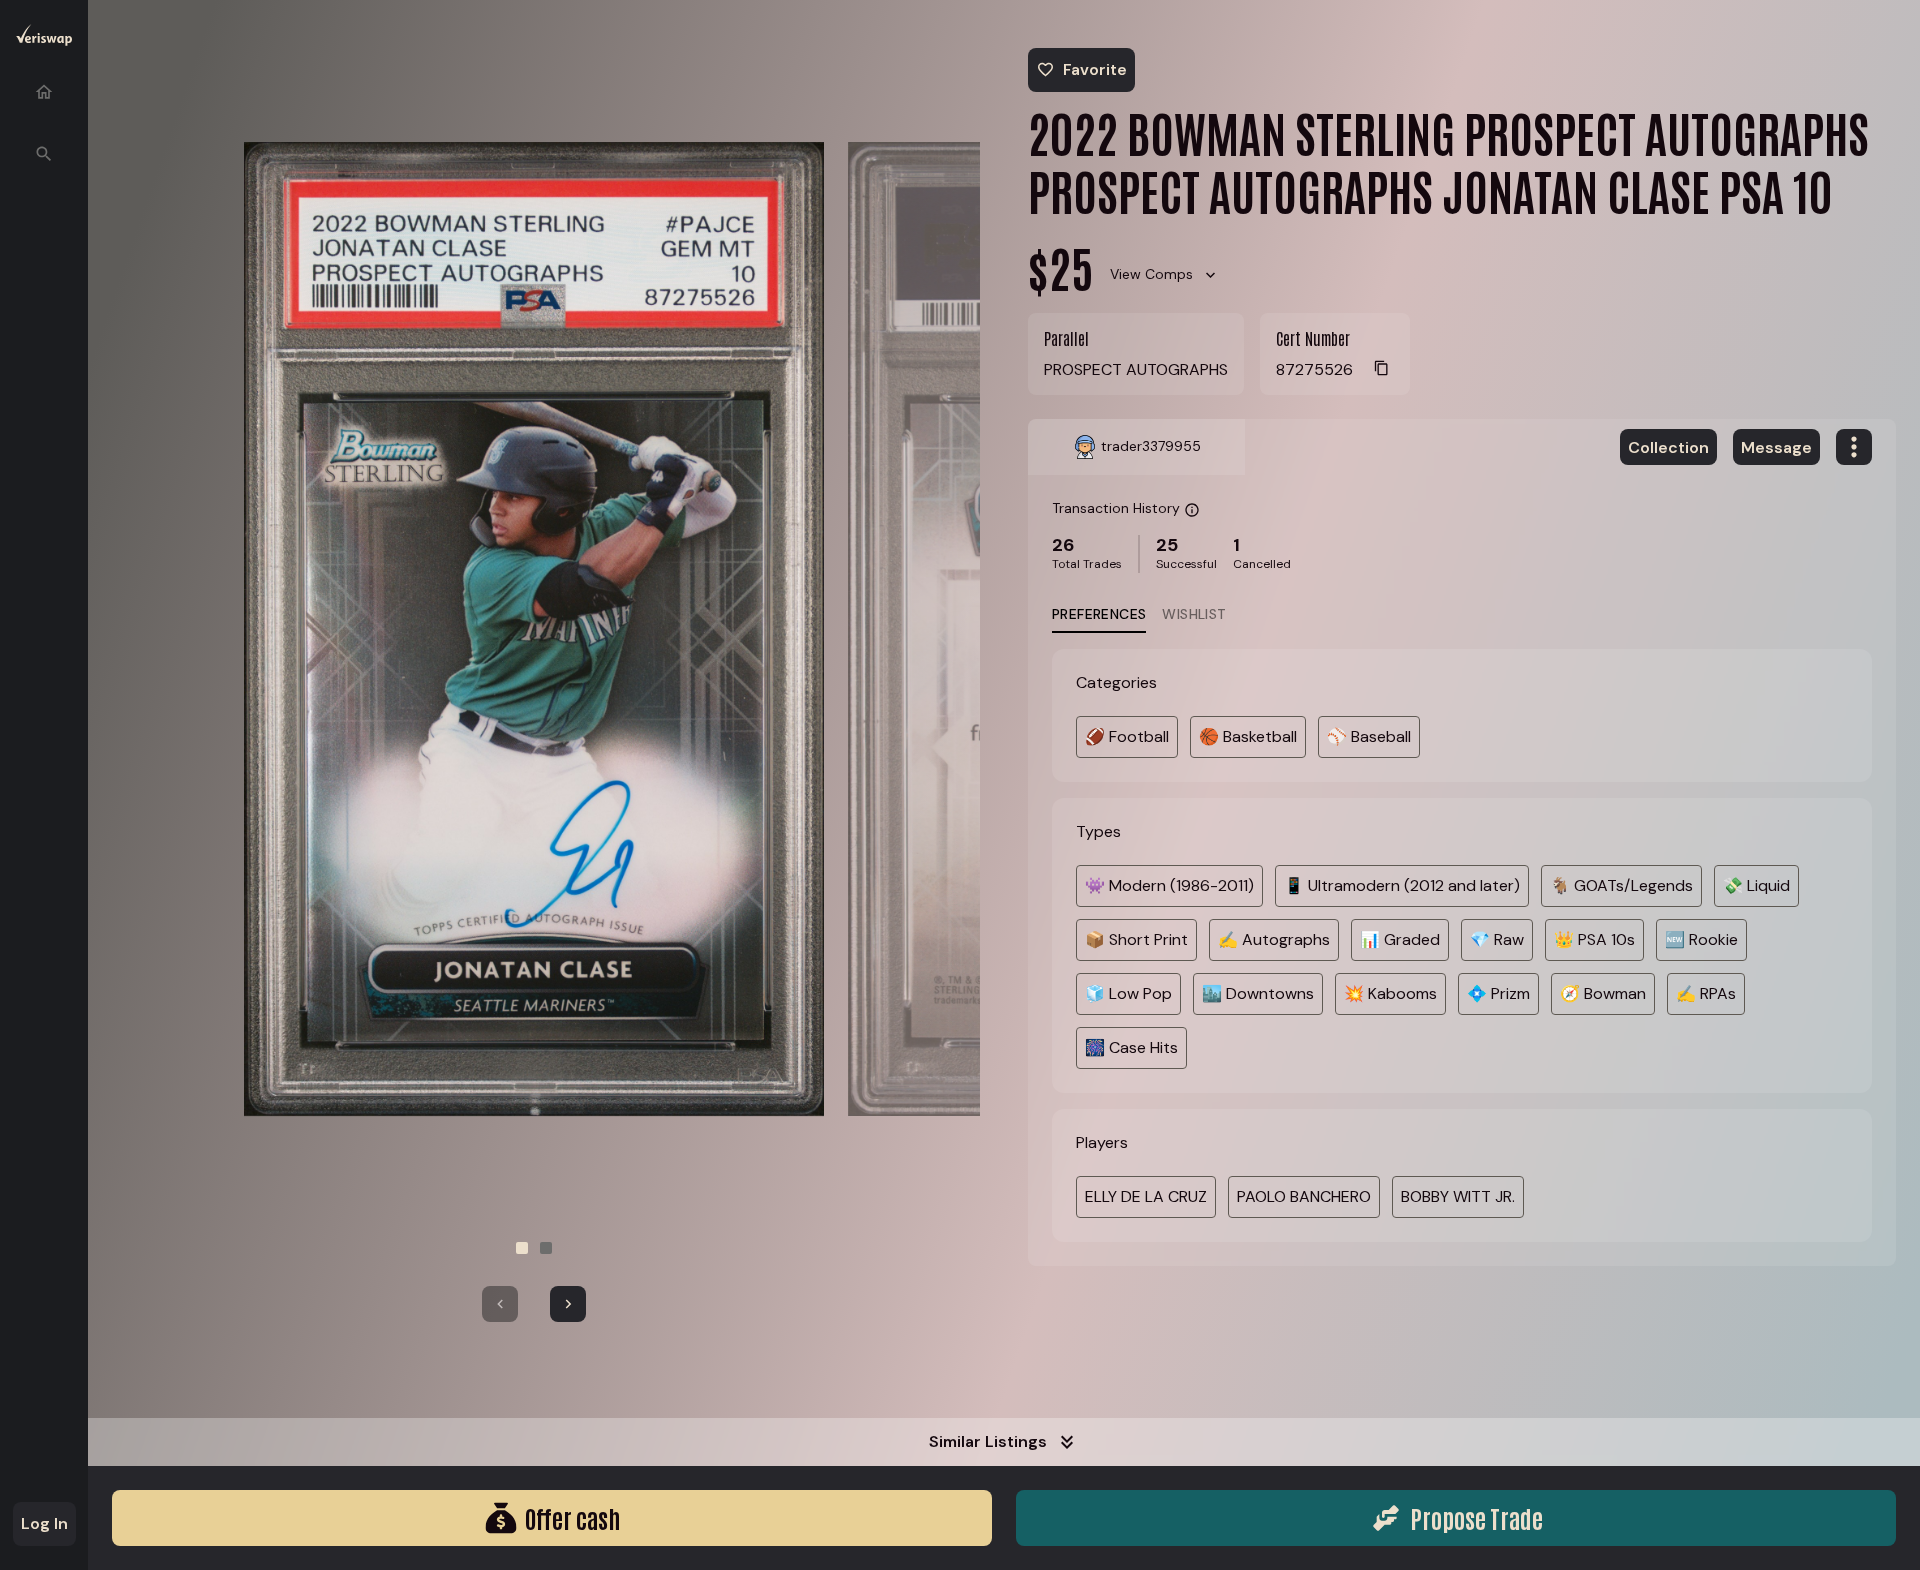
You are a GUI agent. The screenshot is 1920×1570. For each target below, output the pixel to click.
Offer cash (572, 1517)
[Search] (44, 154)
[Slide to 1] (522, 1248)
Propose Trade (1476, 1517)
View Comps (1151, 274)
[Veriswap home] (44, 38)
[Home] (44, 92)
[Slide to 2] (546, 1248)
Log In (44, 1523)
